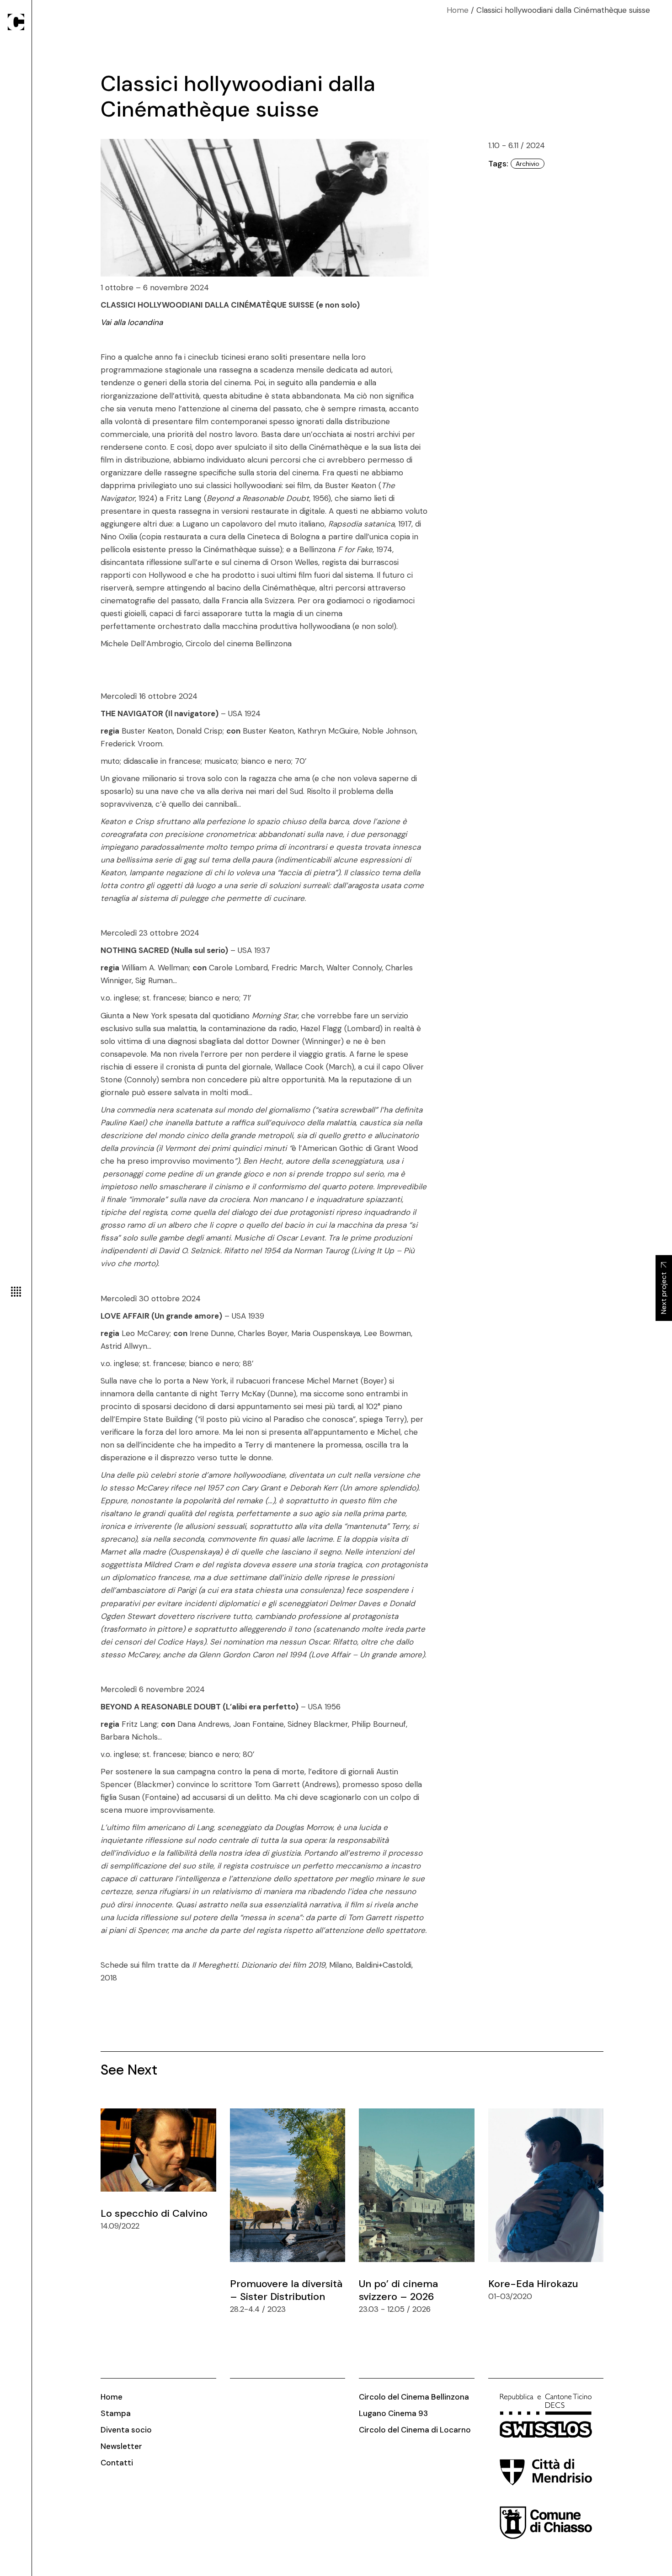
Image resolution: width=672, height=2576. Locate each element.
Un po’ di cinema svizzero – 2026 (398, 2290)
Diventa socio (126, 2430)
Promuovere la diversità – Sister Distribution (286, 2290)
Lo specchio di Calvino (154, 2213)
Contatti (117, 2463)
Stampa (116, 2413)
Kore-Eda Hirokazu (533, 2284)
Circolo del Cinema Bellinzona (414, 2397)
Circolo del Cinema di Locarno (415, 2430)
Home (112, 2397)
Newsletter (121, 2446)
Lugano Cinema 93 (393, 2413)
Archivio (528, 164)
